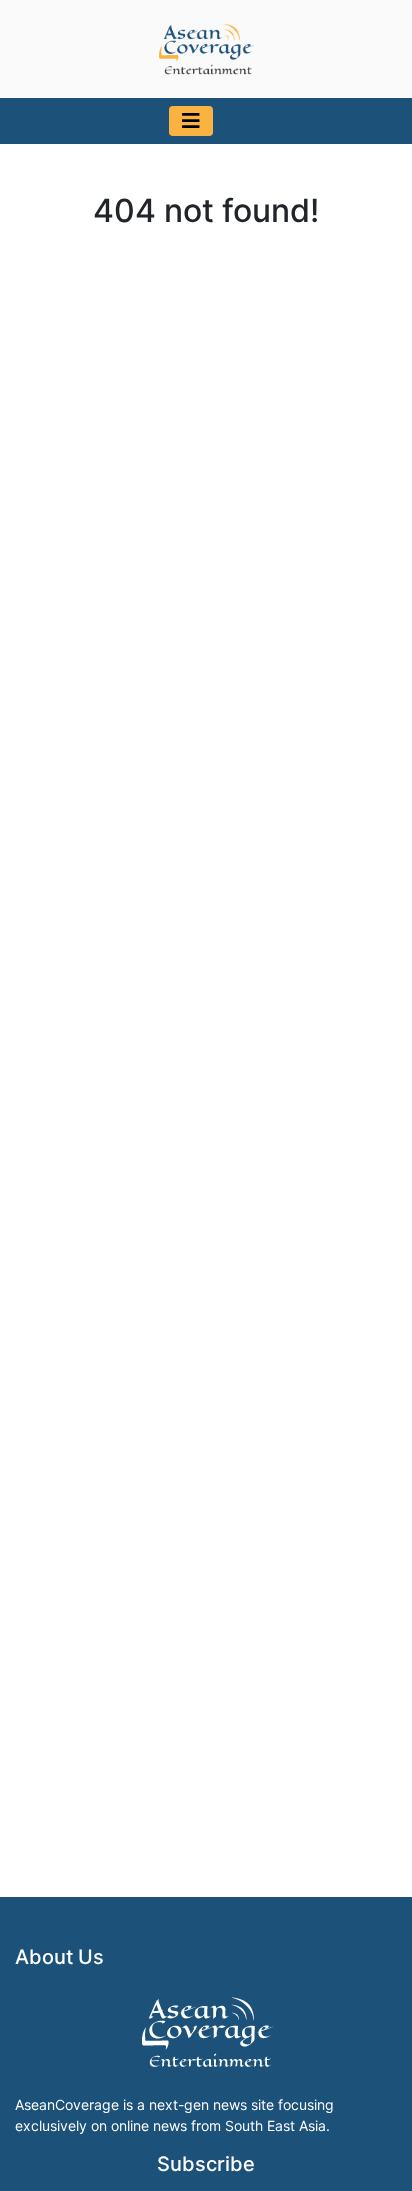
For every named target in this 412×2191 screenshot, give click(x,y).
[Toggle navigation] (191, 121)
